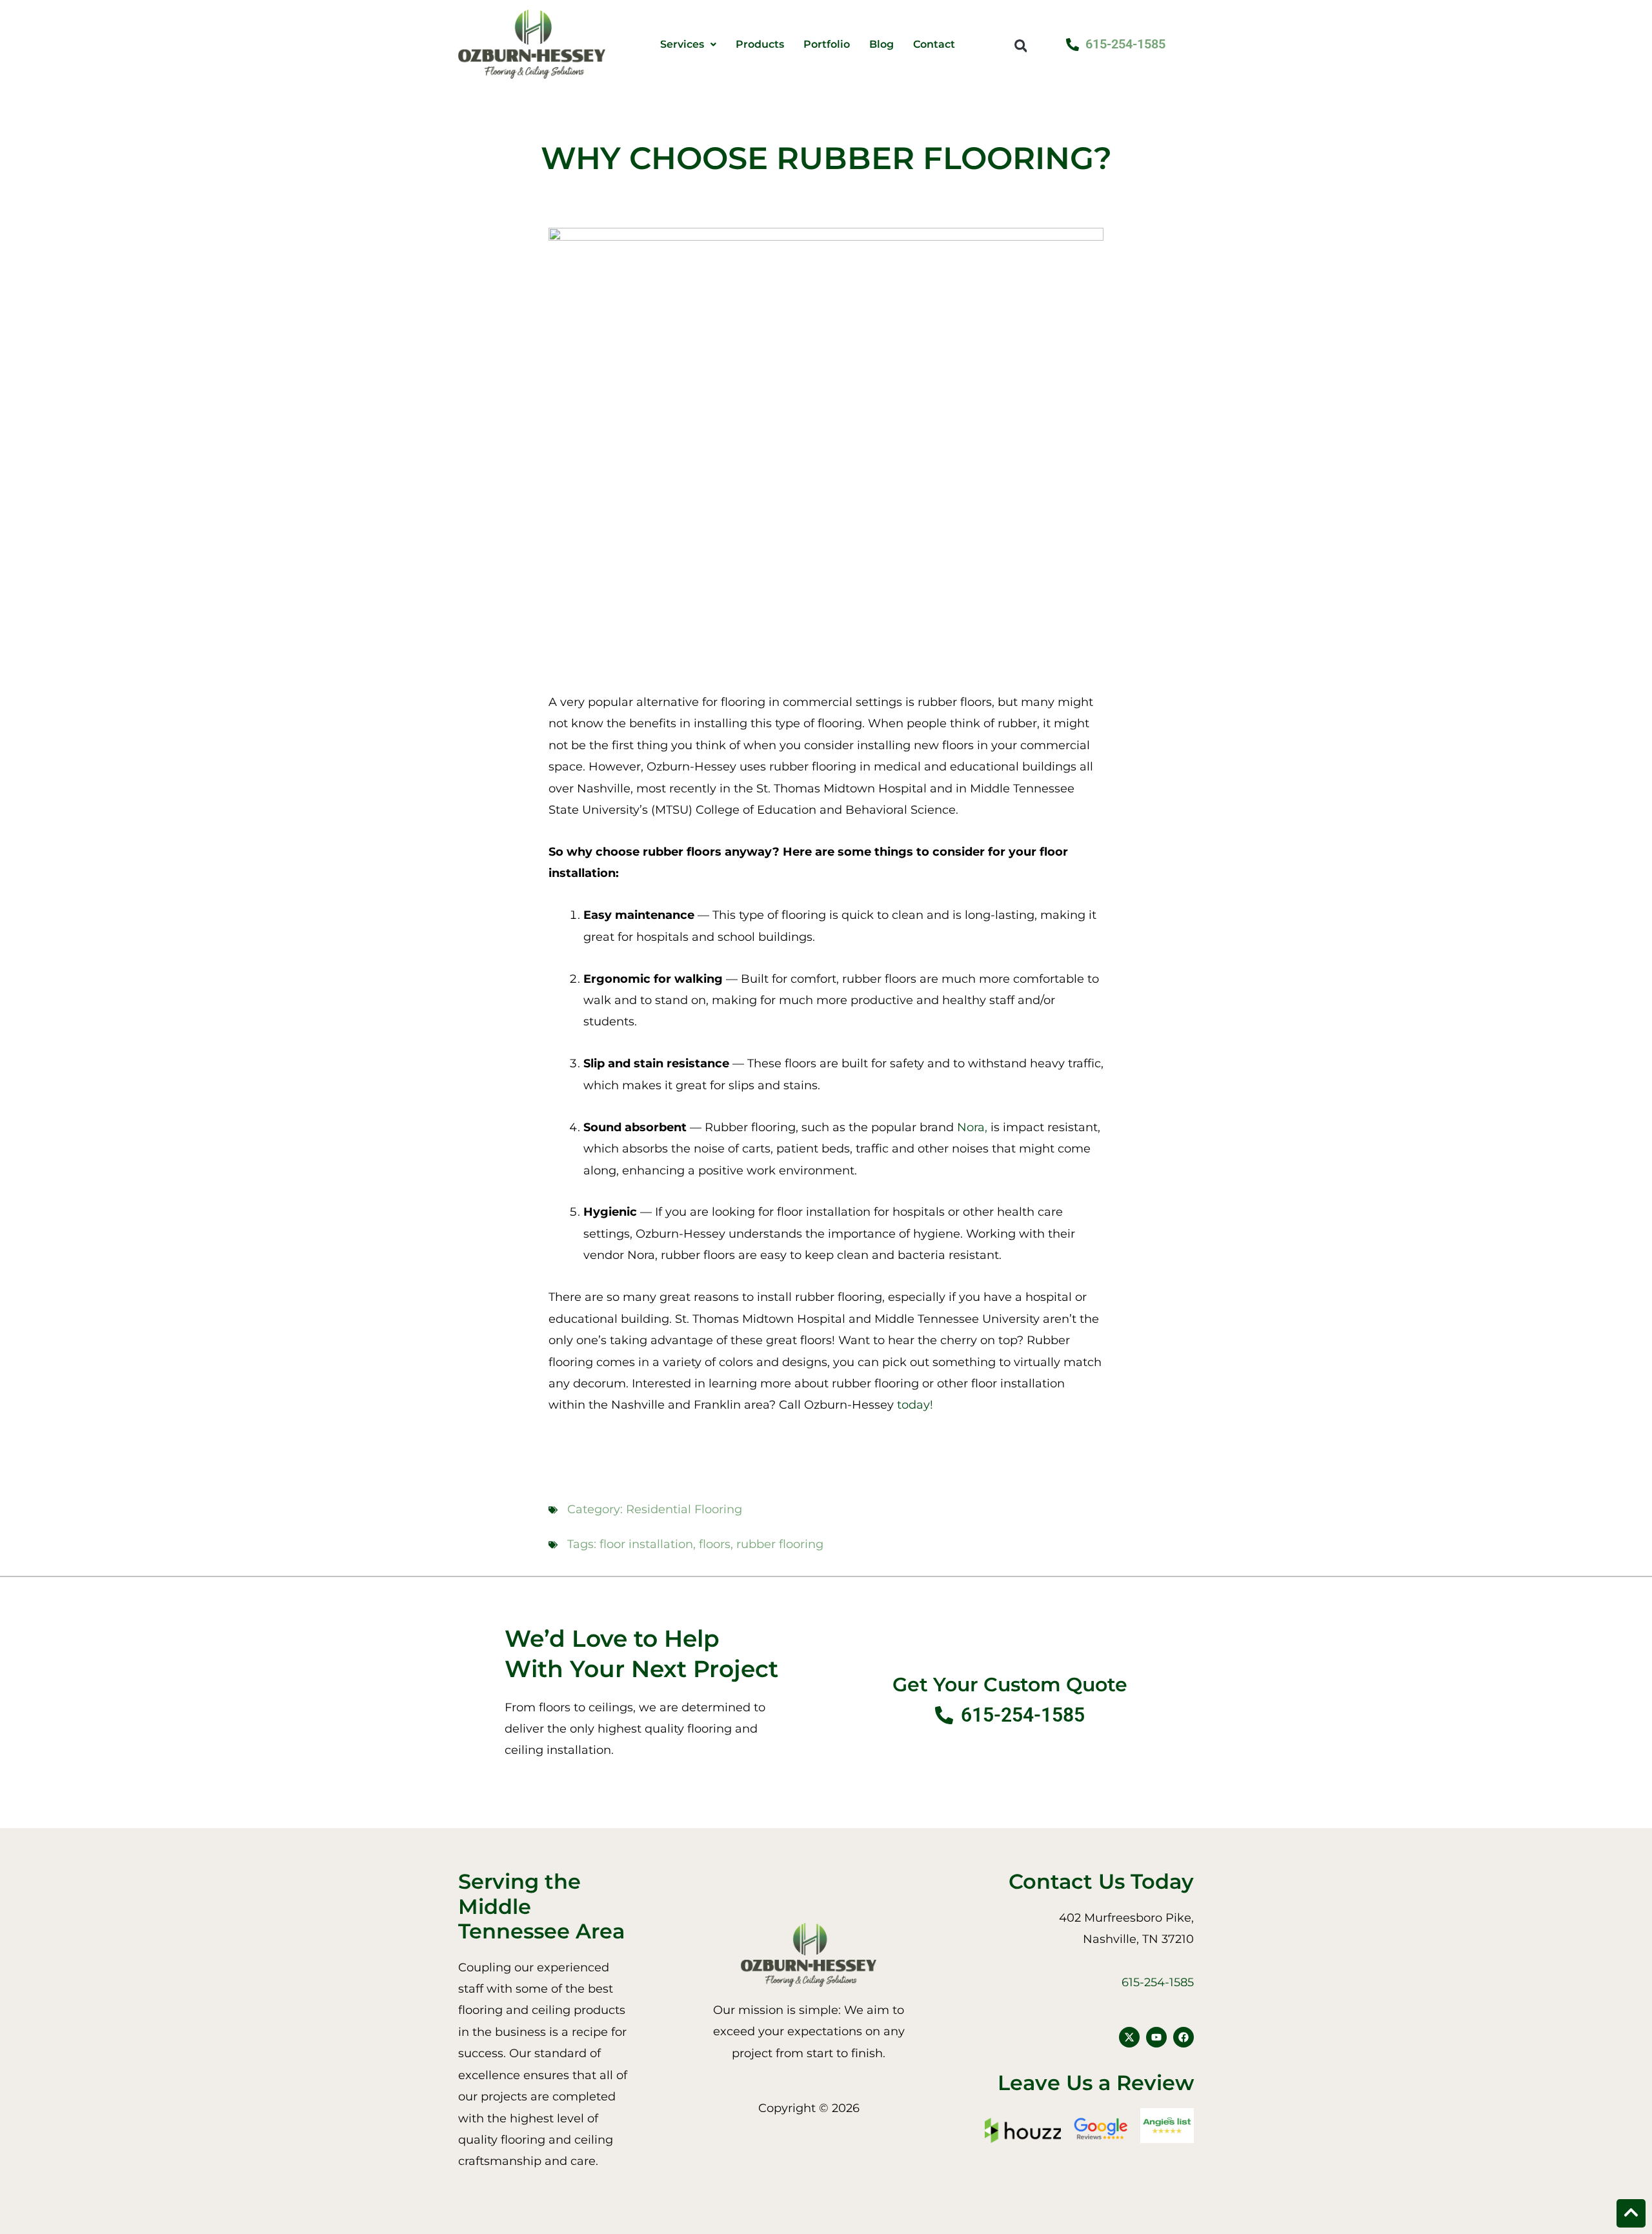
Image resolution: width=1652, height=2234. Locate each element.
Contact (934, 45)
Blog (881, 45)
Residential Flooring (684, 1509)
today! (917, 1405)
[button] (1021, 45)
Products (760, 45)
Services (682, 45)
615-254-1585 (1158, 1982)
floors (715, 1544)
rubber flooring (780, 1544)
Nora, (972, 1127)
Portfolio (827, 45)
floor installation (646, 1544)
